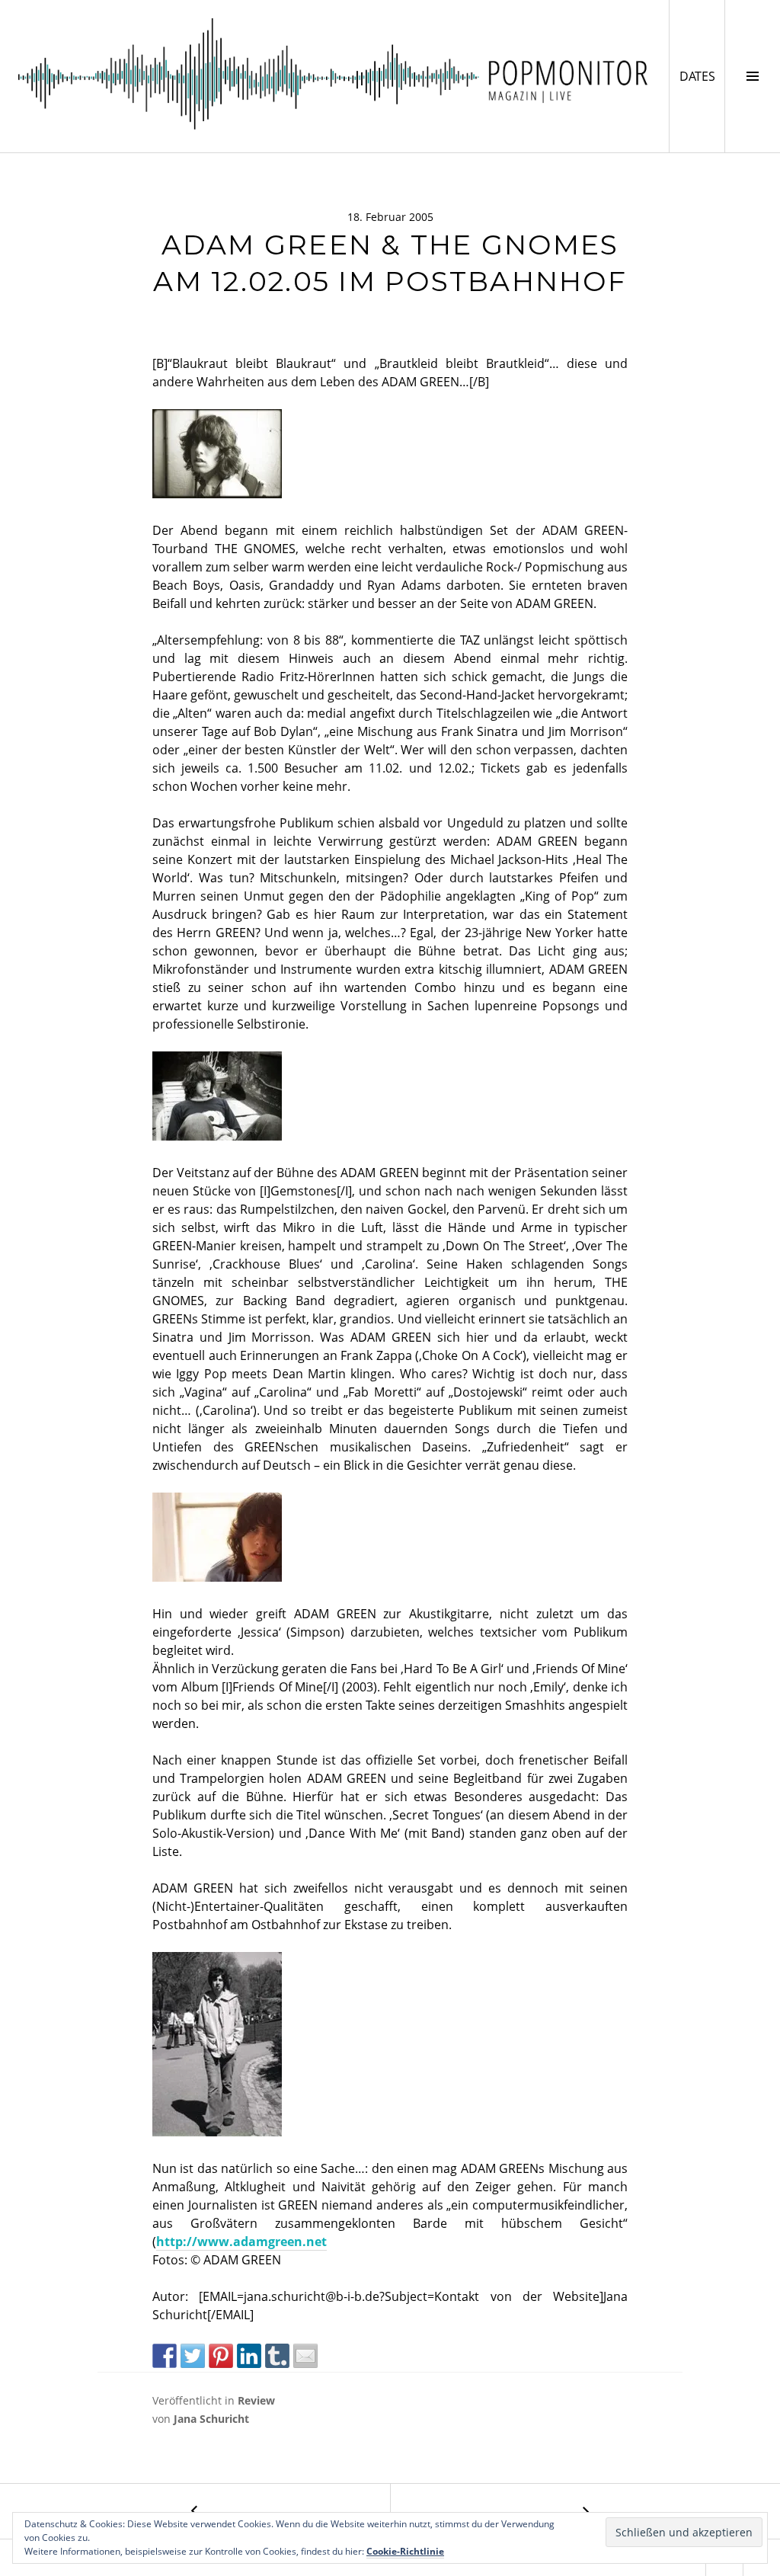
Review (256, 2400)
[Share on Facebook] (165, 2356)
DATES (702, 76)
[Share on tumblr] (277, 2356)
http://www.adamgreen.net (241, 2242)
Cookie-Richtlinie (405, 2551)
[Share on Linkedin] (249, 2356)
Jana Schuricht (211, 2419)
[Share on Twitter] (193, 2356)
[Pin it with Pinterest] (221, 2356)
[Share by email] (305, 2356)
